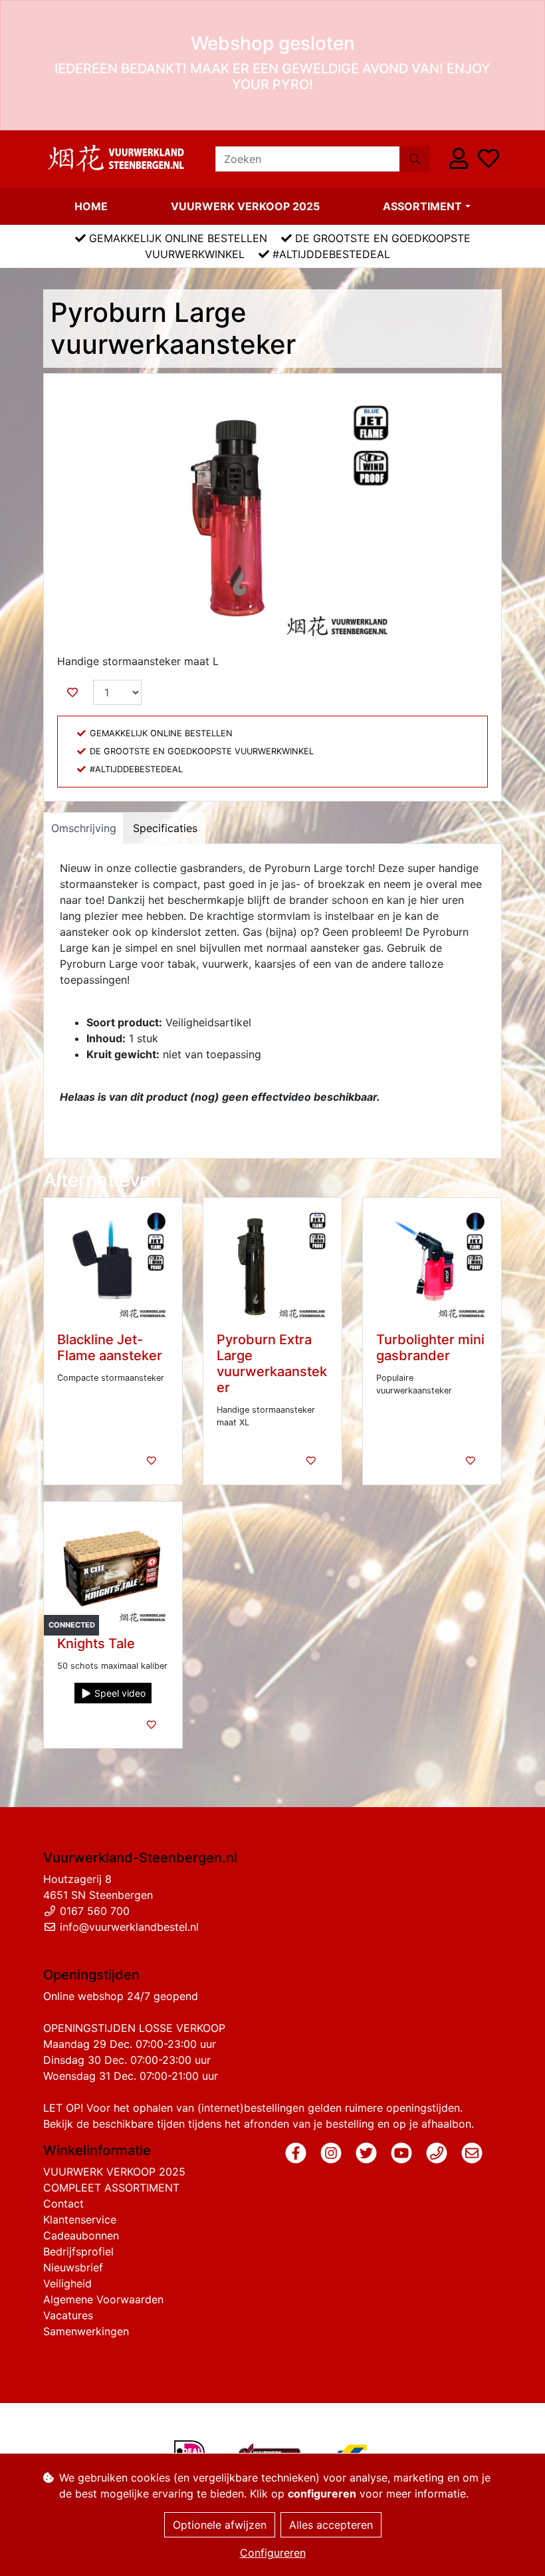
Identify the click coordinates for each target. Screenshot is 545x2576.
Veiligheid (67, 2283)
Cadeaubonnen (81, 2235)
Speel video (119, 1693)
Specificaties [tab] (165, 828)
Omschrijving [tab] (84, 828)
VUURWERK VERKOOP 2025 (245, 206)
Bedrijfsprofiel (78, 2251)
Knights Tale (96, 1644)
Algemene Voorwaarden (103, 2299)
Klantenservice (80, 2219)
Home (91, 206)
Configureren (273, 2553)
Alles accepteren (331, 2525)
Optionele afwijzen (220, 2525)
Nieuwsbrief (73, 2267)
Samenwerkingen (86, 2331)
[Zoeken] (415, 159)
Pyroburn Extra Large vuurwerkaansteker (272, 1363)
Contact (63, 2204)
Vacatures (68, 2315)
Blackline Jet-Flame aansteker (110, 1348)
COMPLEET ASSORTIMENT (111, 2188)
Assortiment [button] (422, 206)
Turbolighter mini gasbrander (430, 1348)
